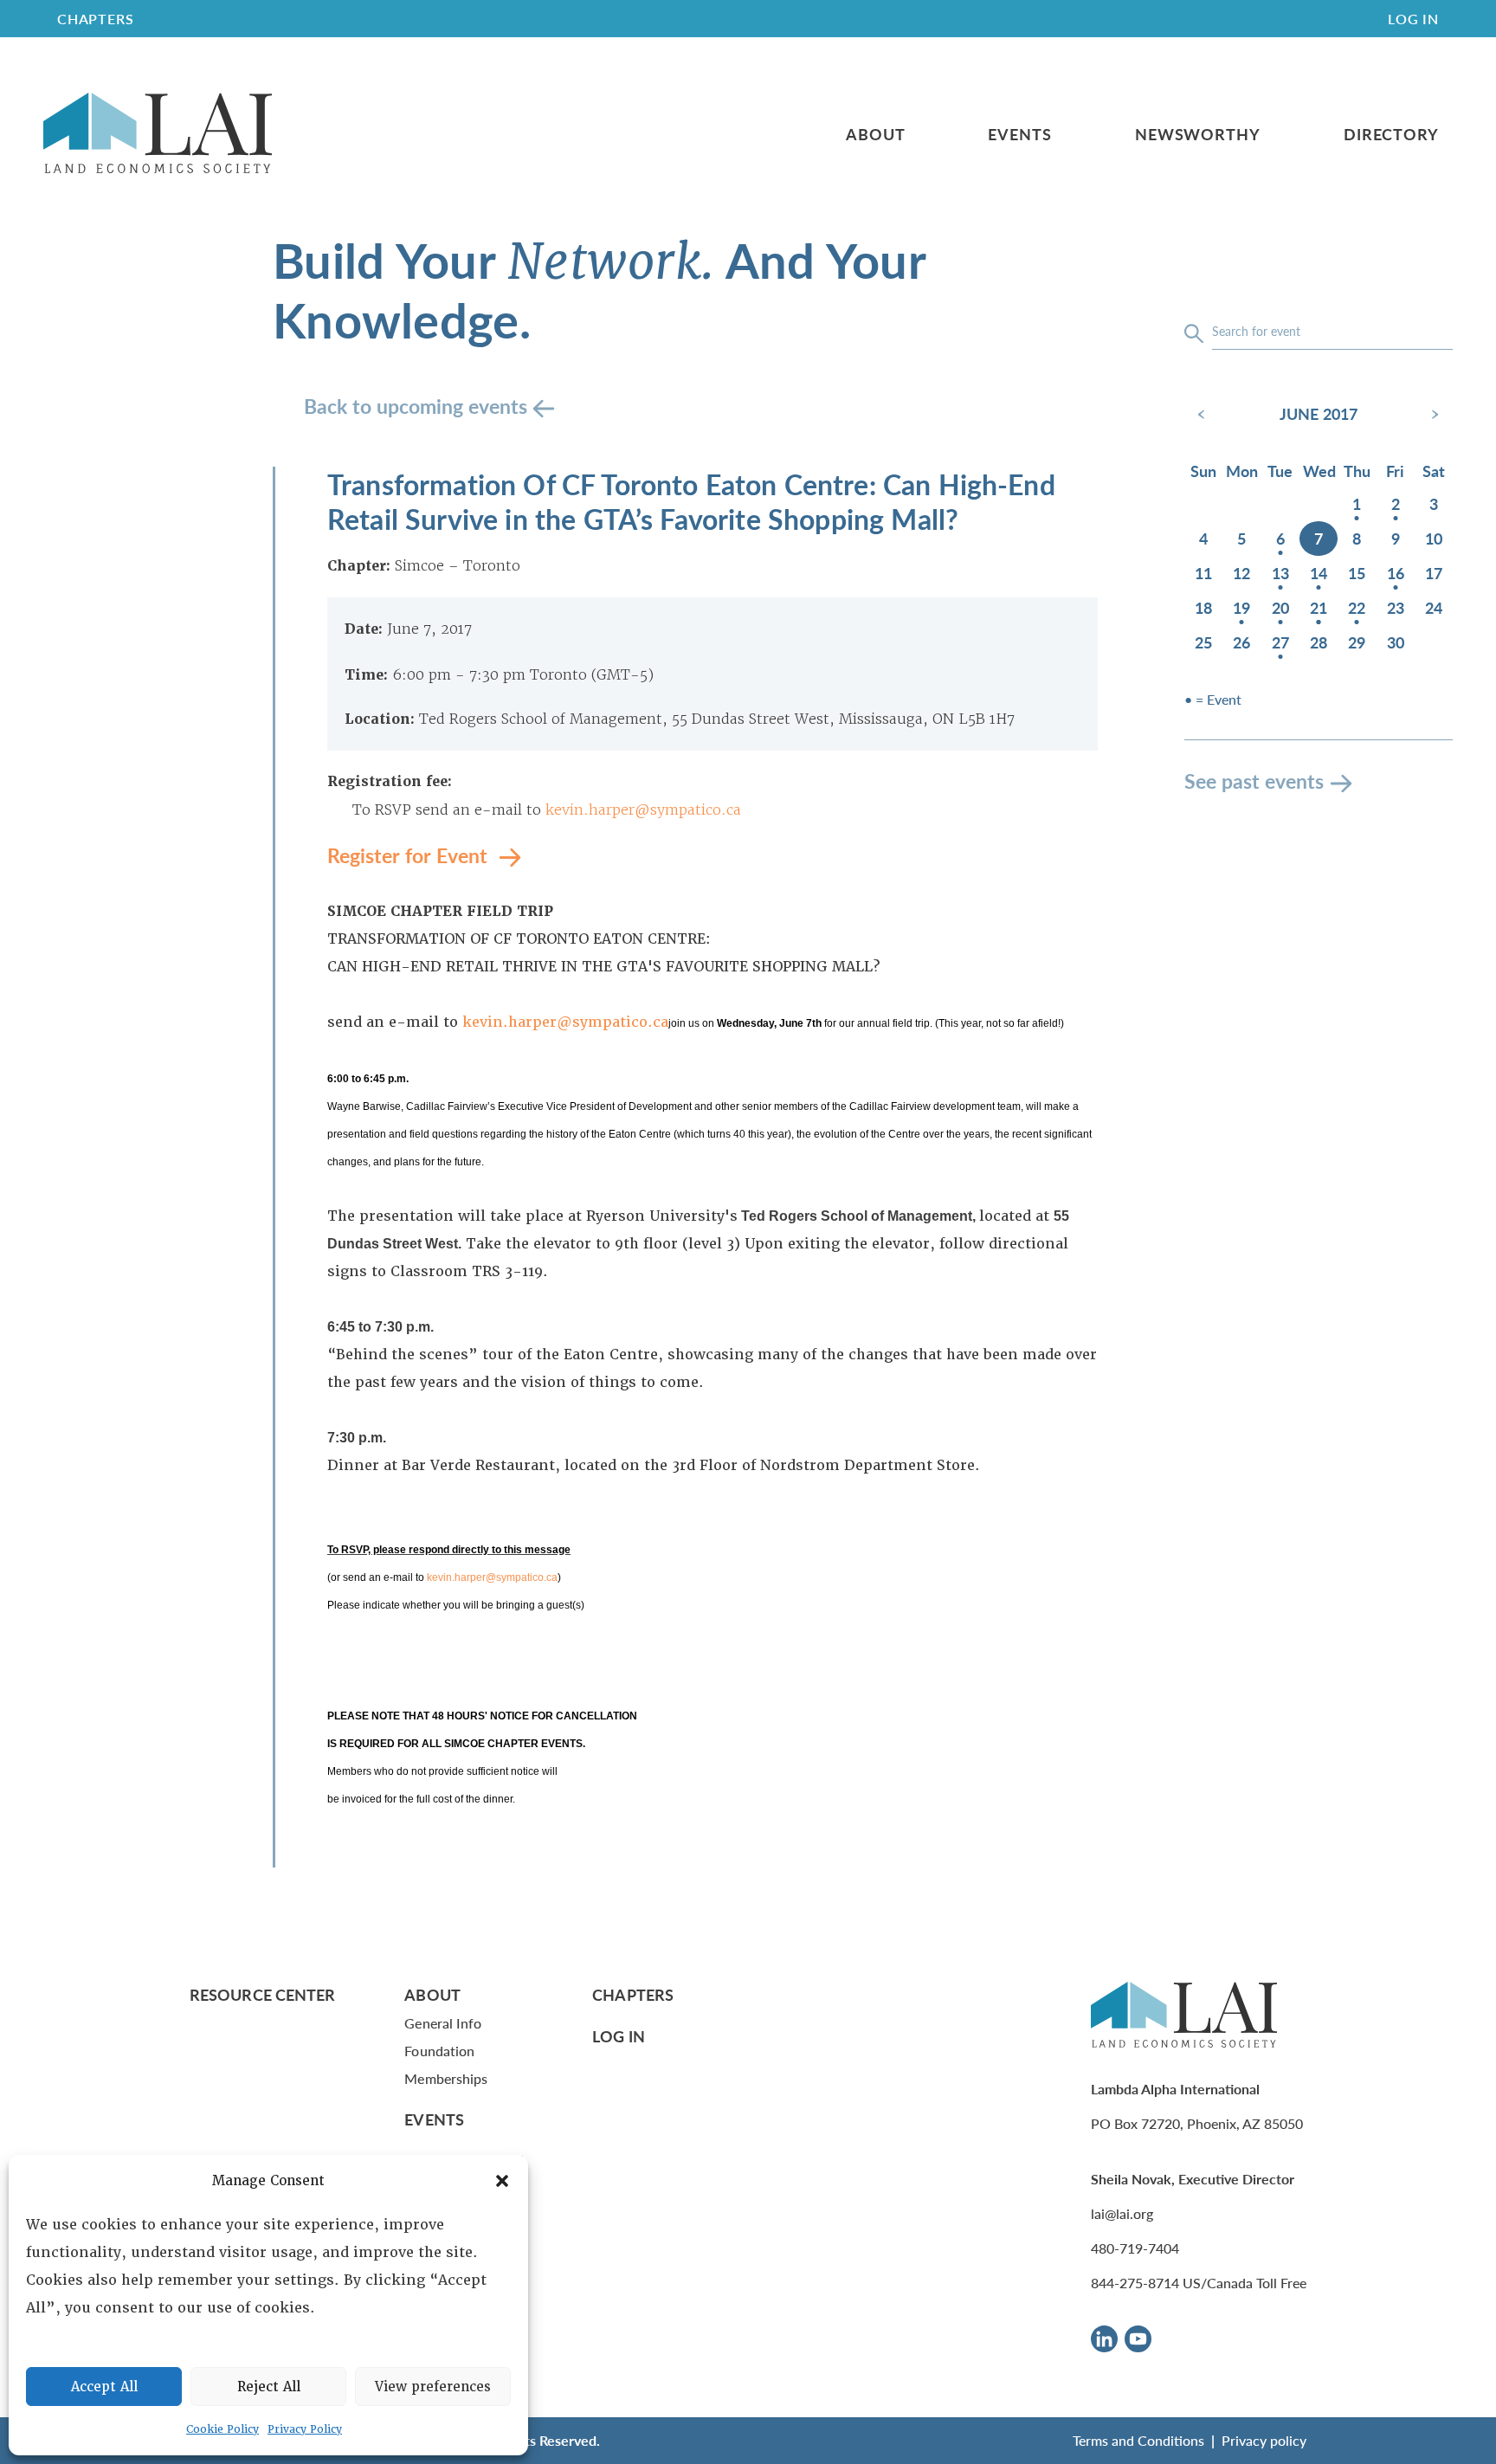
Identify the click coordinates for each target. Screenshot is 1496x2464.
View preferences (433, 2387)
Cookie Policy (222, 2429)
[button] (502, 2181)
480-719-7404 (1135, 2248)
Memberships (446, 2078)
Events (1019, 134)
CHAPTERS (95, 19)
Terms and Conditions (1138, 2440)
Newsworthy (1198, 134)
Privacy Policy (305, 2429)
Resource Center (262, 1994)
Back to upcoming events (418, 406)
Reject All (269, 2387)
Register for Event (410, 855)
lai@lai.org (1122, 2213)
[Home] (158, 134)
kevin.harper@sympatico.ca (643, 810)
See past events (1254, 780)
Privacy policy (1264, 2440)
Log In (1413, 19)
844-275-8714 (1135, 2283)
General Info (443, 2023)
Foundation (439, 2051)
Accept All (104, 2387)
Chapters (633, 1994)
